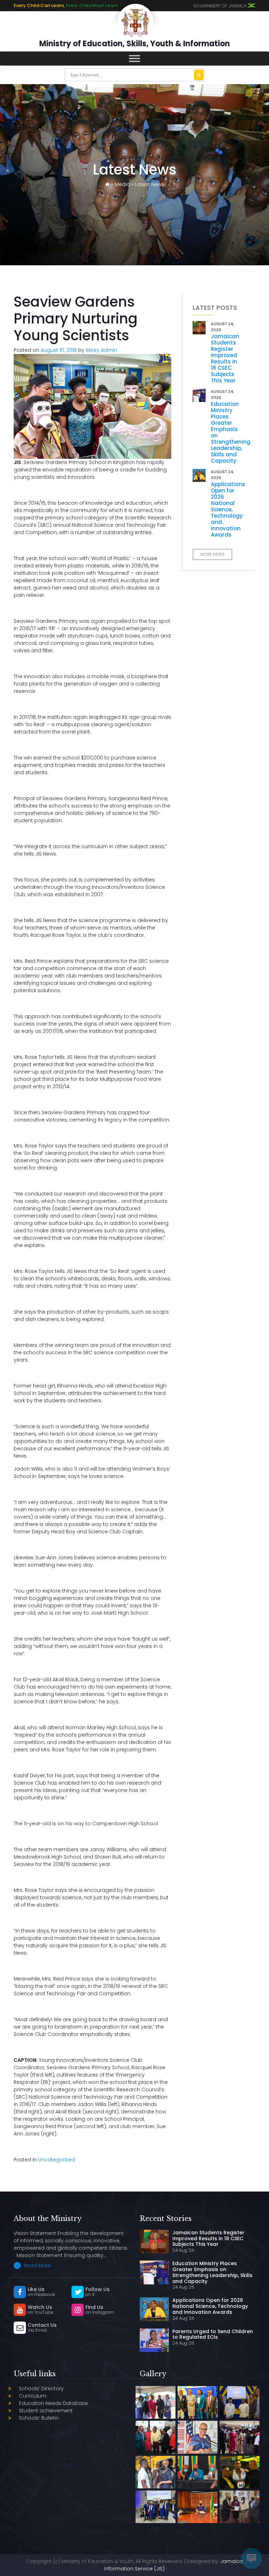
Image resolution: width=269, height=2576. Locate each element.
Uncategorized (57, 2160)
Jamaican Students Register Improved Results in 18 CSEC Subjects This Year (225, 358)
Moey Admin (101, 350)
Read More (37, 2265)
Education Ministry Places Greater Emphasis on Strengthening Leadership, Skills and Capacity (231, 432)
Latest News (150, 184)
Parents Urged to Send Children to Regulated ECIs (213, 2334)
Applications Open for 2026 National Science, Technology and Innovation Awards (228, 509)
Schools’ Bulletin (39, 2418)
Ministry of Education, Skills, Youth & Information (134, 44)
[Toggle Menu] (134, 58)
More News (212, 554)
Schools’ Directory (41, 2388)
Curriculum (33, 2396)
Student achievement (46, 2411)
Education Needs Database (53, 2403)
